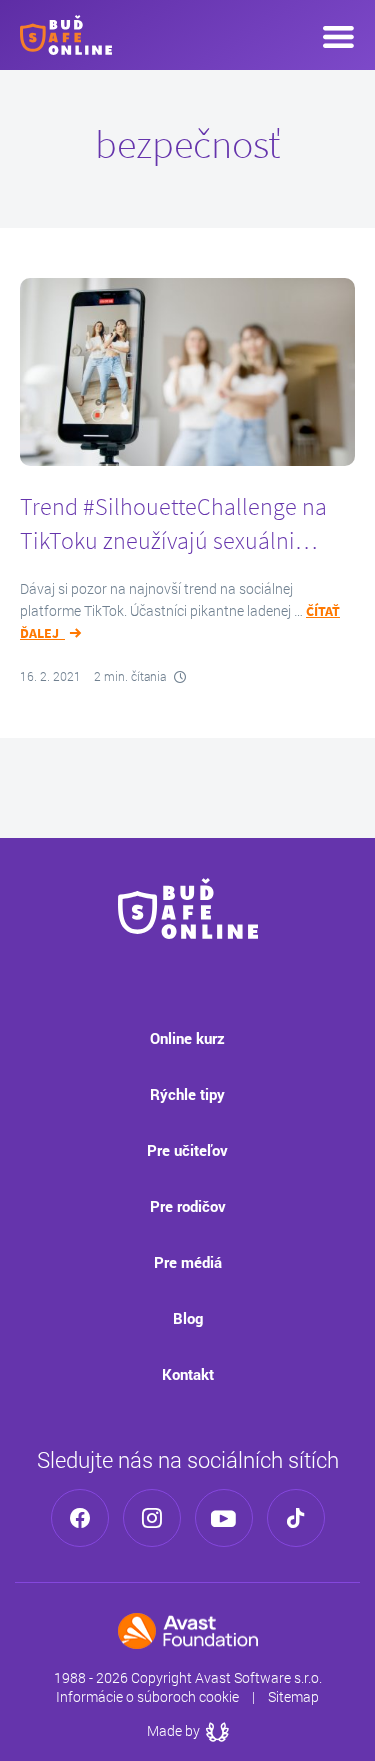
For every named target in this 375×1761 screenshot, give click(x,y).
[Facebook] (80, 1518)
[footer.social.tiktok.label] (296, 1518)
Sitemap (293, 1696)
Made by (188, 1730)
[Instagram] (152, 1518)
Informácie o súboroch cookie (147, 1696)
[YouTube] (224, 1518)
